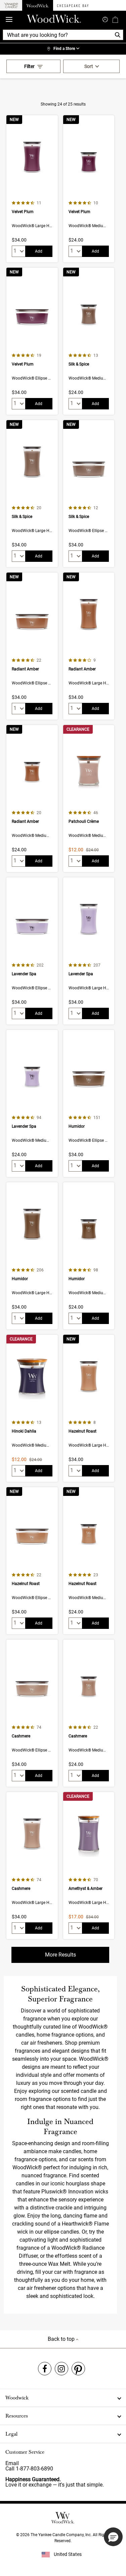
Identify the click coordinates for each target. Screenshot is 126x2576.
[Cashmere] (32, 1713)
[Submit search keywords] (105, 19)
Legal (11, 2434)
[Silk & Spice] (89, 341)
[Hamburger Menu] (9, 20)
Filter (29, 66)
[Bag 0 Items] (115, 19)
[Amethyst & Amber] (89, 1866)
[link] (63, 49)
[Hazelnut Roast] (89, 1408)
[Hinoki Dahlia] (32, 1408)
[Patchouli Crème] (89, 799)
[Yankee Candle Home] (11, 6)
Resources (17, 2416)
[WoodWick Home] (38, 5)
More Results (60, 1955)
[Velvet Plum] (32, 189)
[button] (113, 2537)
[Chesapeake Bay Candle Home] (73, 5)
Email (12, 2463)
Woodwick (17, 2398)
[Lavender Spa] (32, 951)
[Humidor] (89, 1103)
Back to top (62, 2339)
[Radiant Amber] (32, 646)
